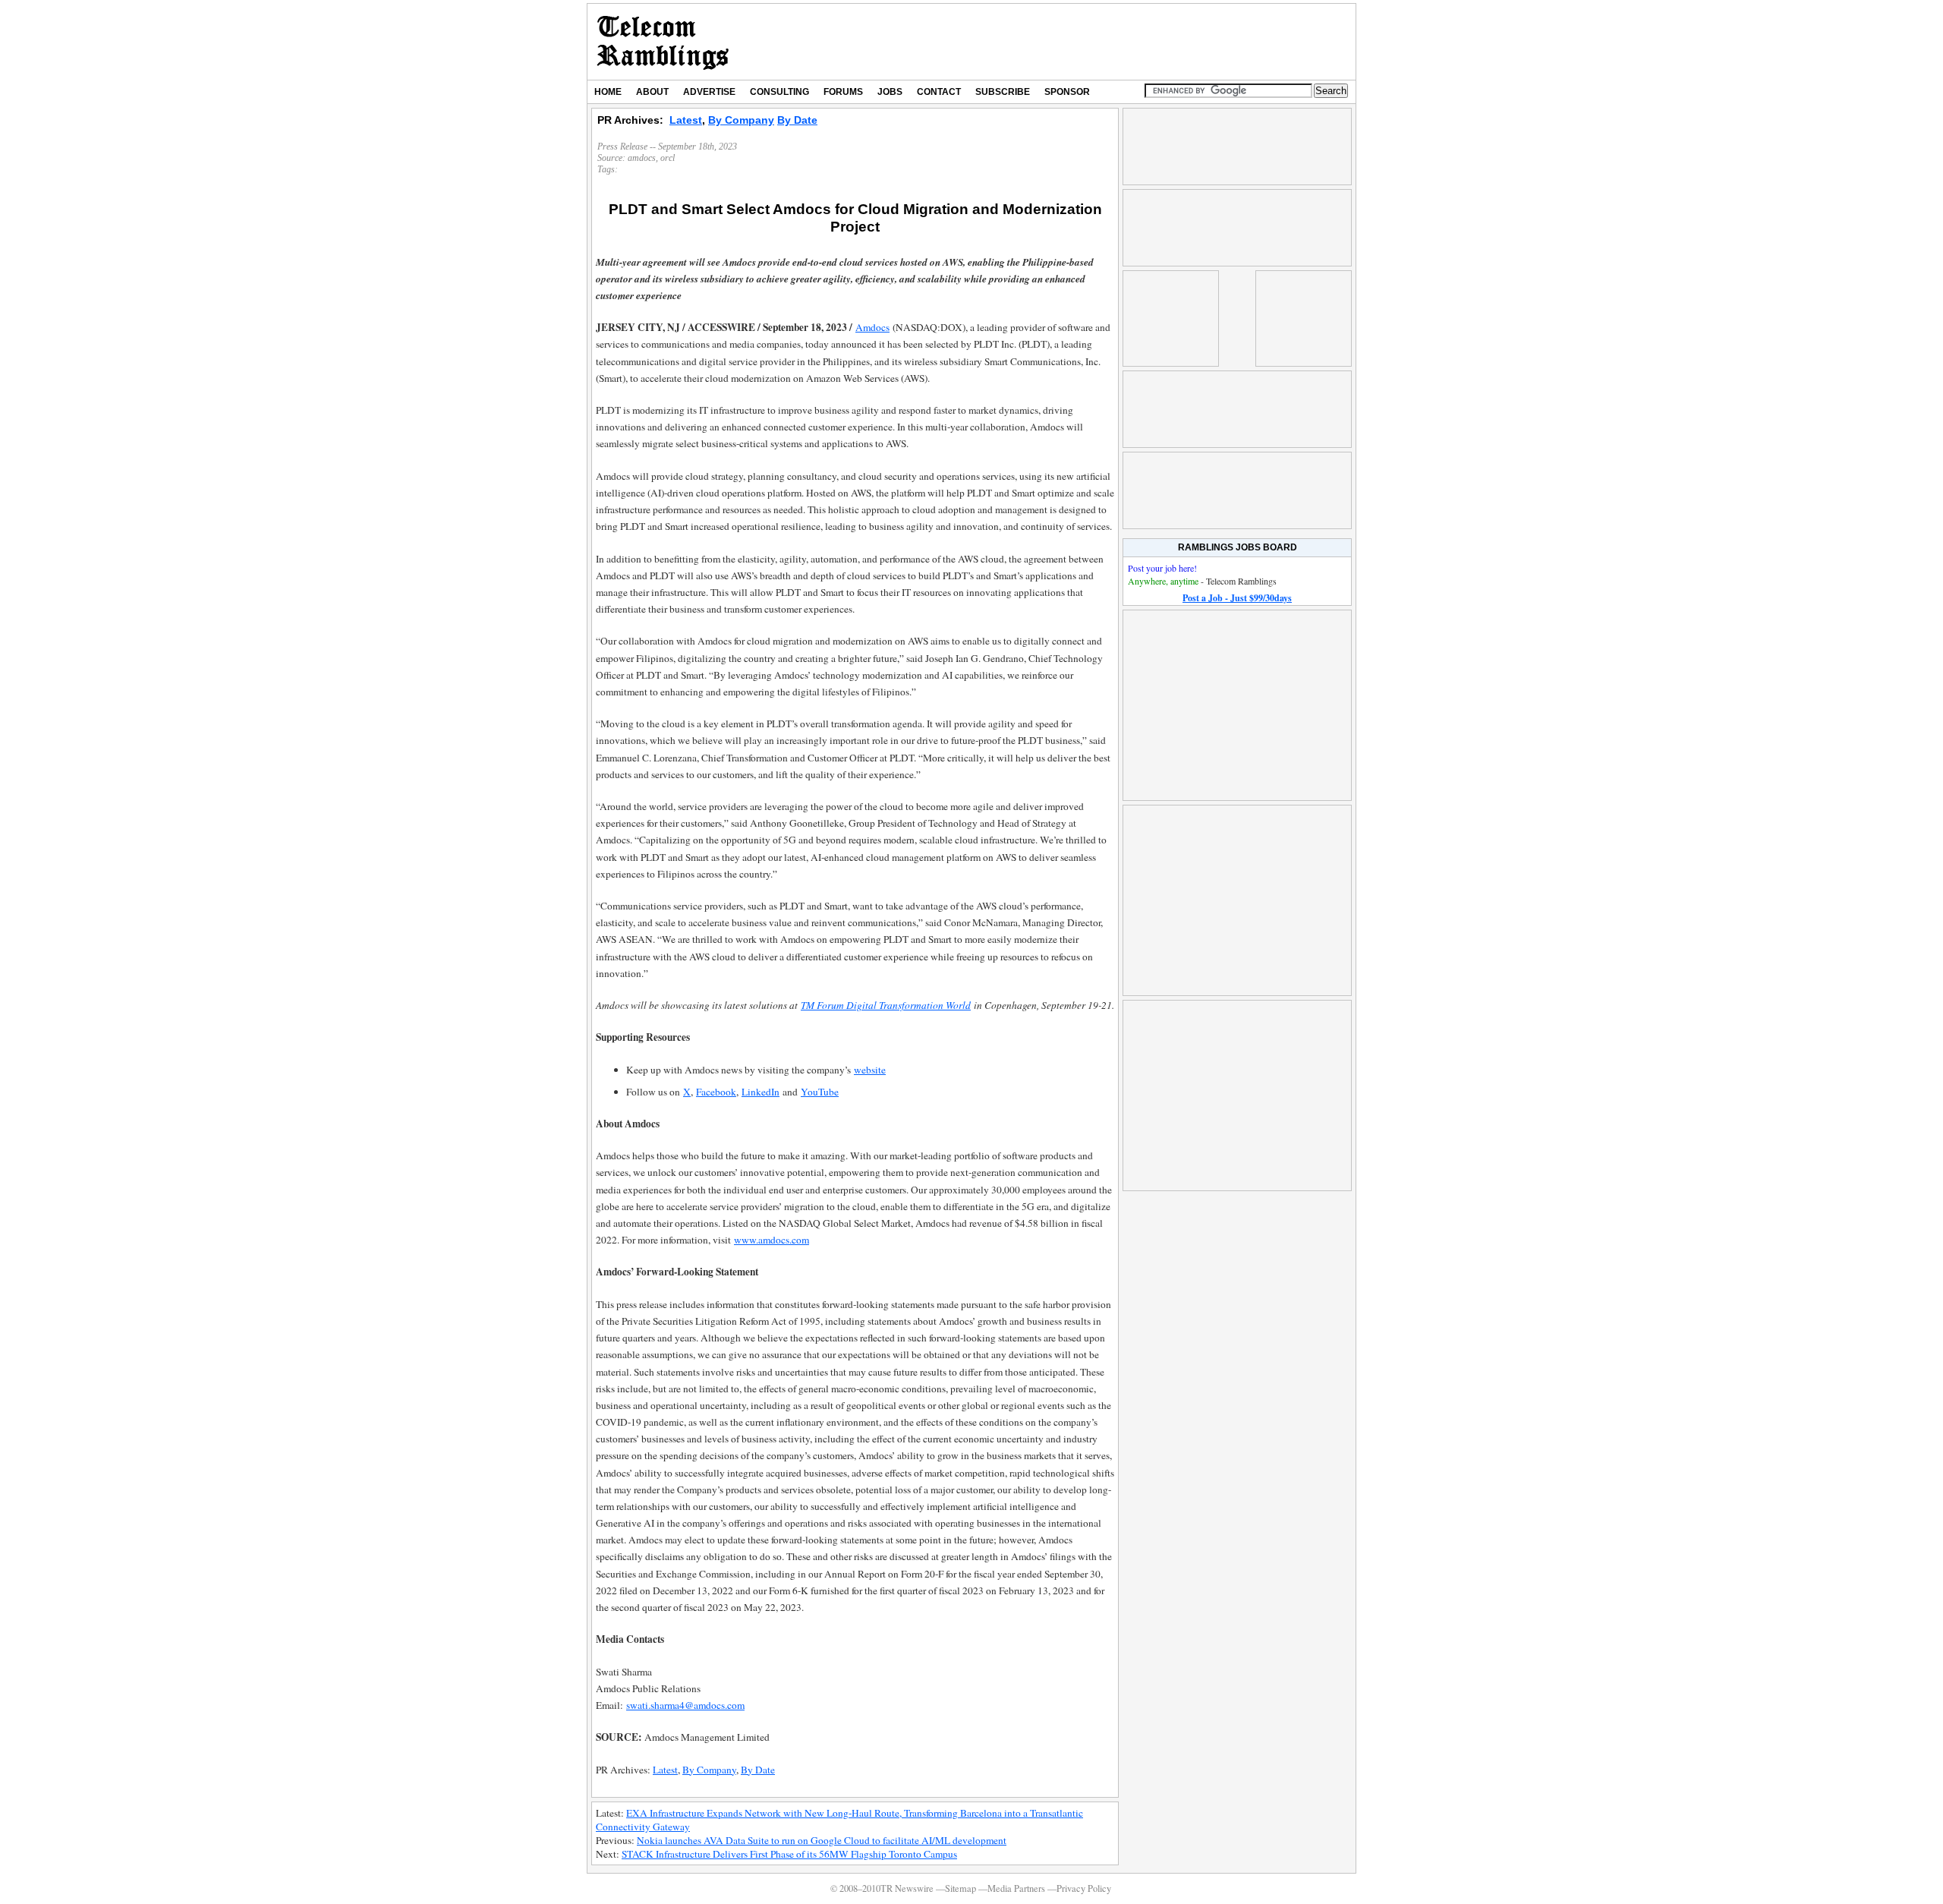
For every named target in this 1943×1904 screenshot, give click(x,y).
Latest (686, 120)
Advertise (709, 92)
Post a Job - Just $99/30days (1237, 598)
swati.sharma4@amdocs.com (685, 1705)
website (870, 1070)
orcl (668, 158)
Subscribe (1003, 92)
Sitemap (960, 1888)
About (652, 92)
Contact (939, 92)
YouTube (820, 1092)
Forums (843, 92)
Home (608, 92)
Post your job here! (1162, 568)
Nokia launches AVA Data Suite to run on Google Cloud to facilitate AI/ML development (822, 1840)
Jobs (890, 92)
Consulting (779, 92)
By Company (741, 120)
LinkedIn (761, 1092)
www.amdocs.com (772, 1240)
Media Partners (1016, 1888)
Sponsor (1067, 92)
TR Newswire (663, 42)
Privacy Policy (1084, 1888)
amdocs (642, 158)
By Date (797, 120)
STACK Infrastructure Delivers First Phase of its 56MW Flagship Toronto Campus (789, 1854)
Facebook (716, 1092)
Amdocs (872, 327)
